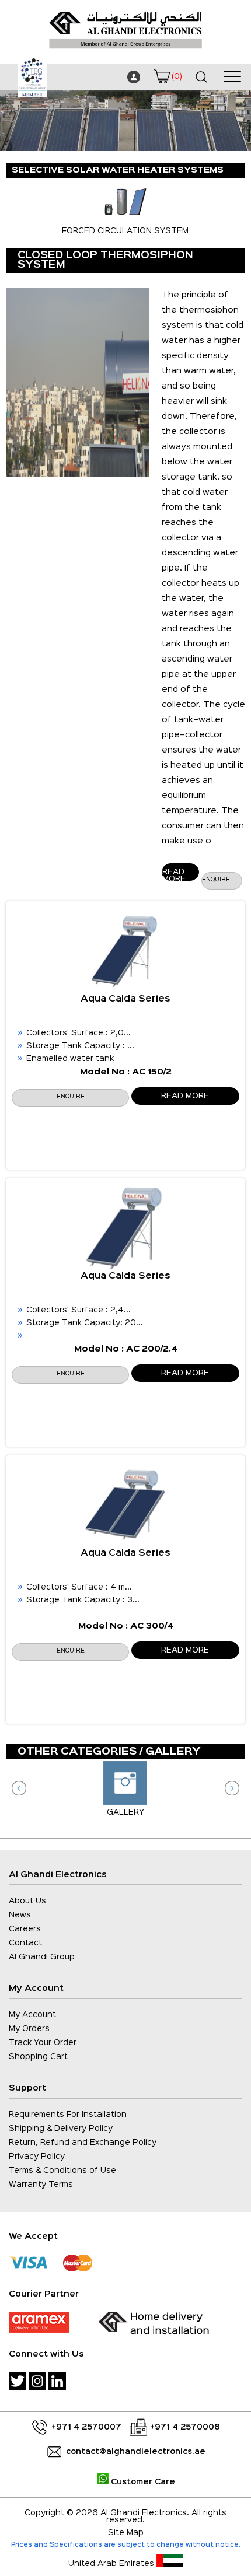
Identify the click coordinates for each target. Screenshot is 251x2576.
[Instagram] (37, 2381)
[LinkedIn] (57, 2381)
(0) (177, 76)
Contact (25, 1943)
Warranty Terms (41, 2185)
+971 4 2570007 (86, 2427)
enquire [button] (216, 880)
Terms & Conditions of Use (62, 2171)
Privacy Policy (37, 2157)
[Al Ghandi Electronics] (125, 52)
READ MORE (185, 1096)
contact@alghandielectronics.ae (136, 2452)
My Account (32, 2015)
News (20, 1915)
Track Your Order (43, 2043)
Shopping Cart (38, 2057)
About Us (27, 1901)
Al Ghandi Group (42, 1957)
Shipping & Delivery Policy (61, 2129)
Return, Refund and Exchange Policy (83, 2143)
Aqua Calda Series (125, 999)
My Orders (29, 2029)
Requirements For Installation (68, 2115)
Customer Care (142, 2482)
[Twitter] (18, 2381)
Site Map (126, 2533)
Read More (174, 875)
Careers (25, 1929)
